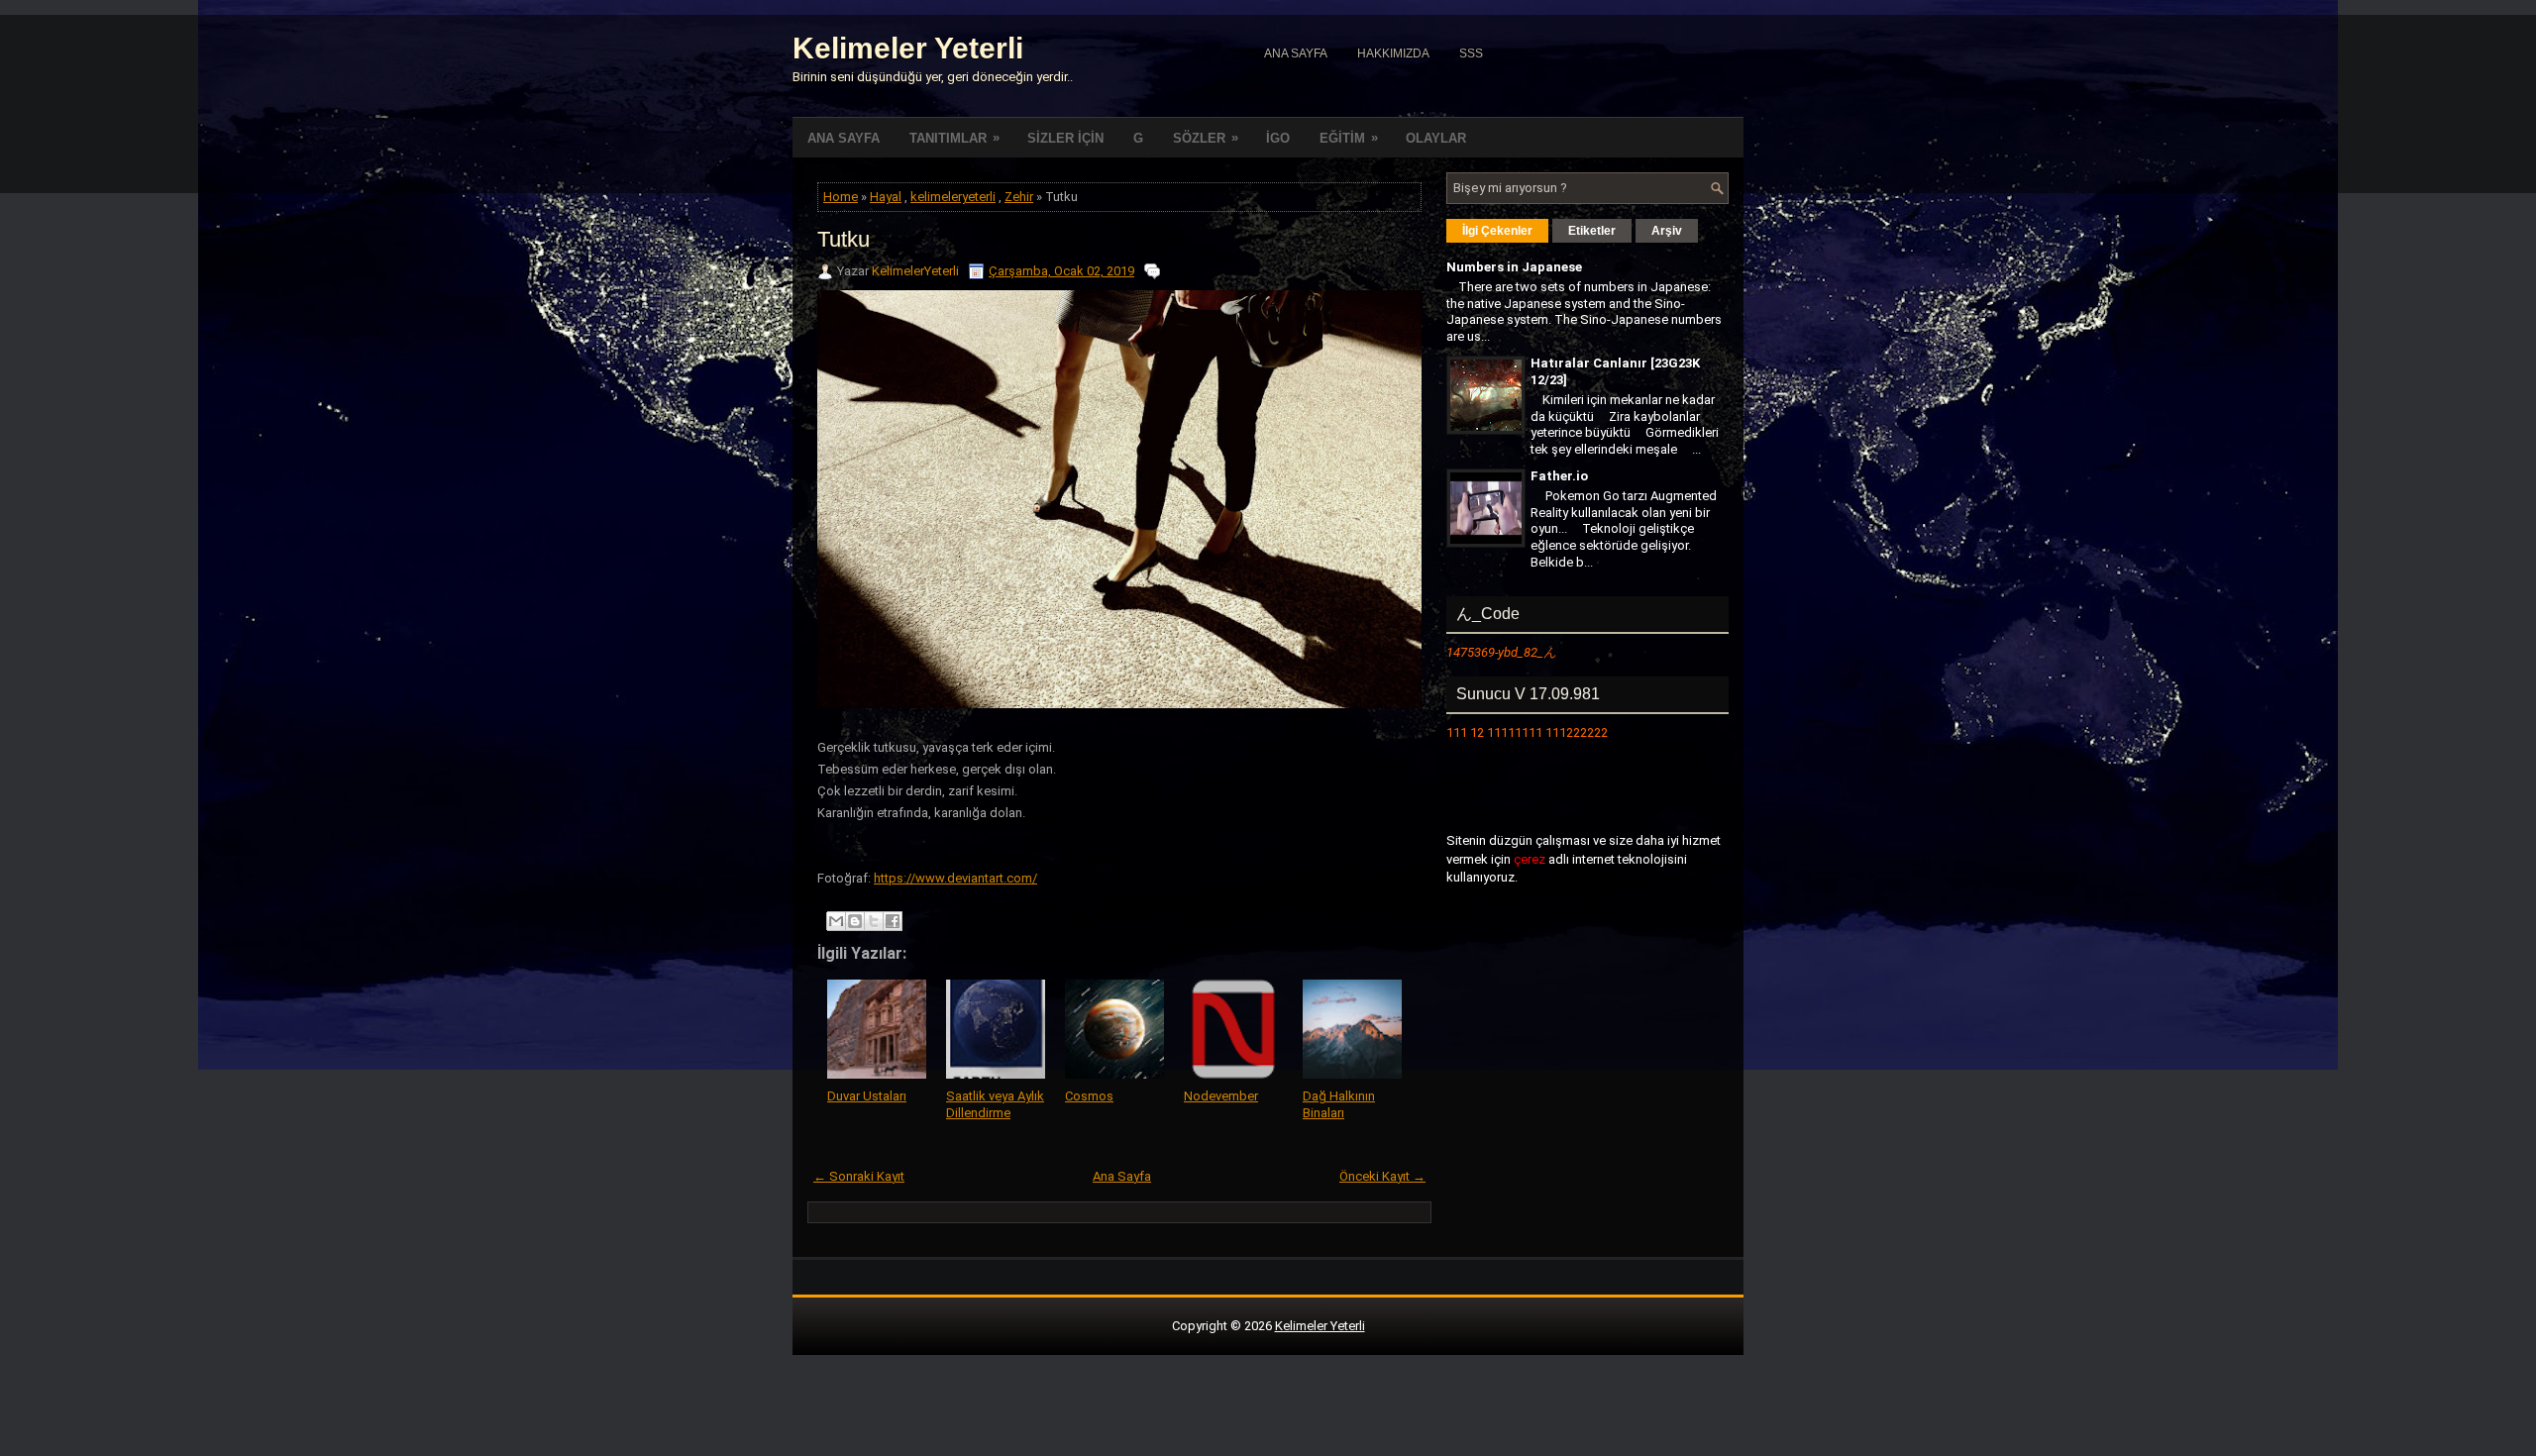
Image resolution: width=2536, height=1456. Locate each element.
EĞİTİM (1349, 138)
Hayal (886, 197)
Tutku (844, 239)
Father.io (1559, 476)
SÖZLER (1206, 138)
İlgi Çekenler (1497, 231)
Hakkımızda (1393, 53)
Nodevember (1221, 1096)
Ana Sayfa (1296, 53)
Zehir (1019, 197)
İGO (1278, 138)
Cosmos (1089, 1096)
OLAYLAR (1436, 138)
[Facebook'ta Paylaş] (893, 921)
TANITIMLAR (954, 138)
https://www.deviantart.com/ (955, 878)
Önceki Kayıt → (1382, 1176)
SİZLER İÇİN (1065, 138)
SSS (1471, 53)
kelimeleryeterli (953, 197)
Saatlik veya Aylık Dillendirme (995, 1104)
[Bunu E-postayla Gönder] (836, 921)
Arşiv (1667, 231)
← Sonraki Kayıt (859, 1176)
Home (841, 197)
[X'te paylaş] (874, 921)
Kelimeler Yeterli (908, 48)
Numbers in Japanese (1514, 267)
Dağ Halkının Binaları (1339, 1104)
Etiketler (1592, 231)
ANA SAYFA (844, 138)
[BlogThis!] (855, 921)
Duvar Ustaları (867, 1096)
